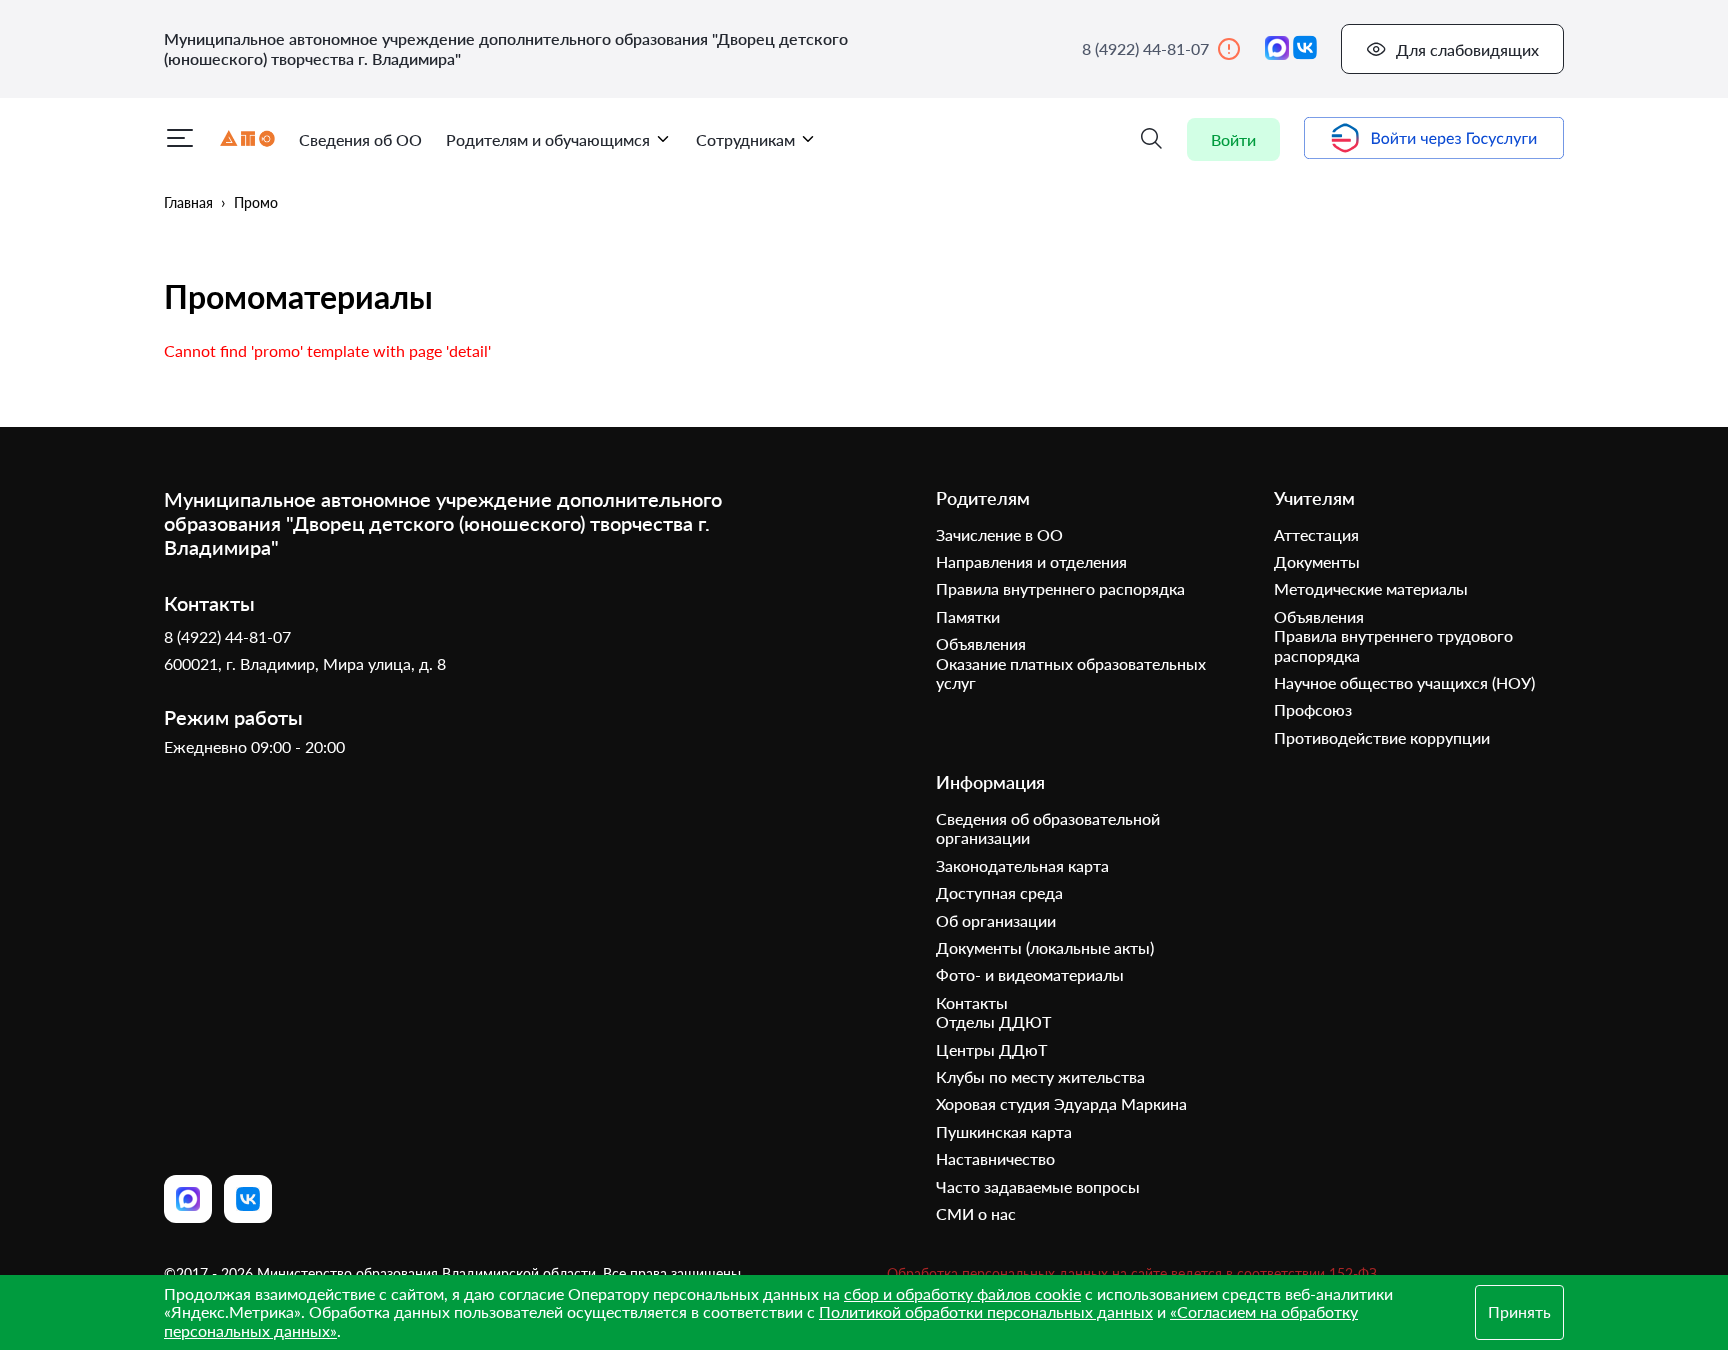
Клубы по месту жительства (1040, 1076)
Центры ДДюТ (991, 1049)
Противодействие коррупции (1382, 737)
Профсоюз (1313, 709)
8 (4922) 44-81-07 (1145, 48)
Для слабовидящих (1467, 49)
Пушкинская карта (1004, 1131)
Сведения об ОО (360, 139)
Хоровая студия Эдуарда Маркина (1061, 1103)
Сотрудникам (745, 139)
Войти (1233, 139)
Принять (1519, 1311)
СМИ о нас (976, 1213)
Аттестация (1316, 534)
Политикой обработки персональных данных (986, 1311)
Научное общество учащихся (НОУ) (1404, 682)
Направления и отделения (1031, 561)
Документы (1317, 561)
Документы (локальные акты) (1045, 947)
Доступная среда (999, 892)
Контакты (972, 1002)
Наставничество (995, 1158)
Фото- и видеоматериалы (1030, 974)
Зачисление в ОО (999, 534)
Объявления (981, 643)
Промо (256, 202)
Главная (188, 202)
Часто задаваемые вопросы (1038, 1186)
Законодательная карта (1022, 865)
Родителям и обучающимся (548, 139)
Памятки (968, 616)
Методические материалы (1371, 588)
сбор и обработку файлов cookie (962, 1293)
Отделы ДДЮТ (993, 1021)
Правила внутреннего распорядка (1060, 588)
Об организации (996, 920)
